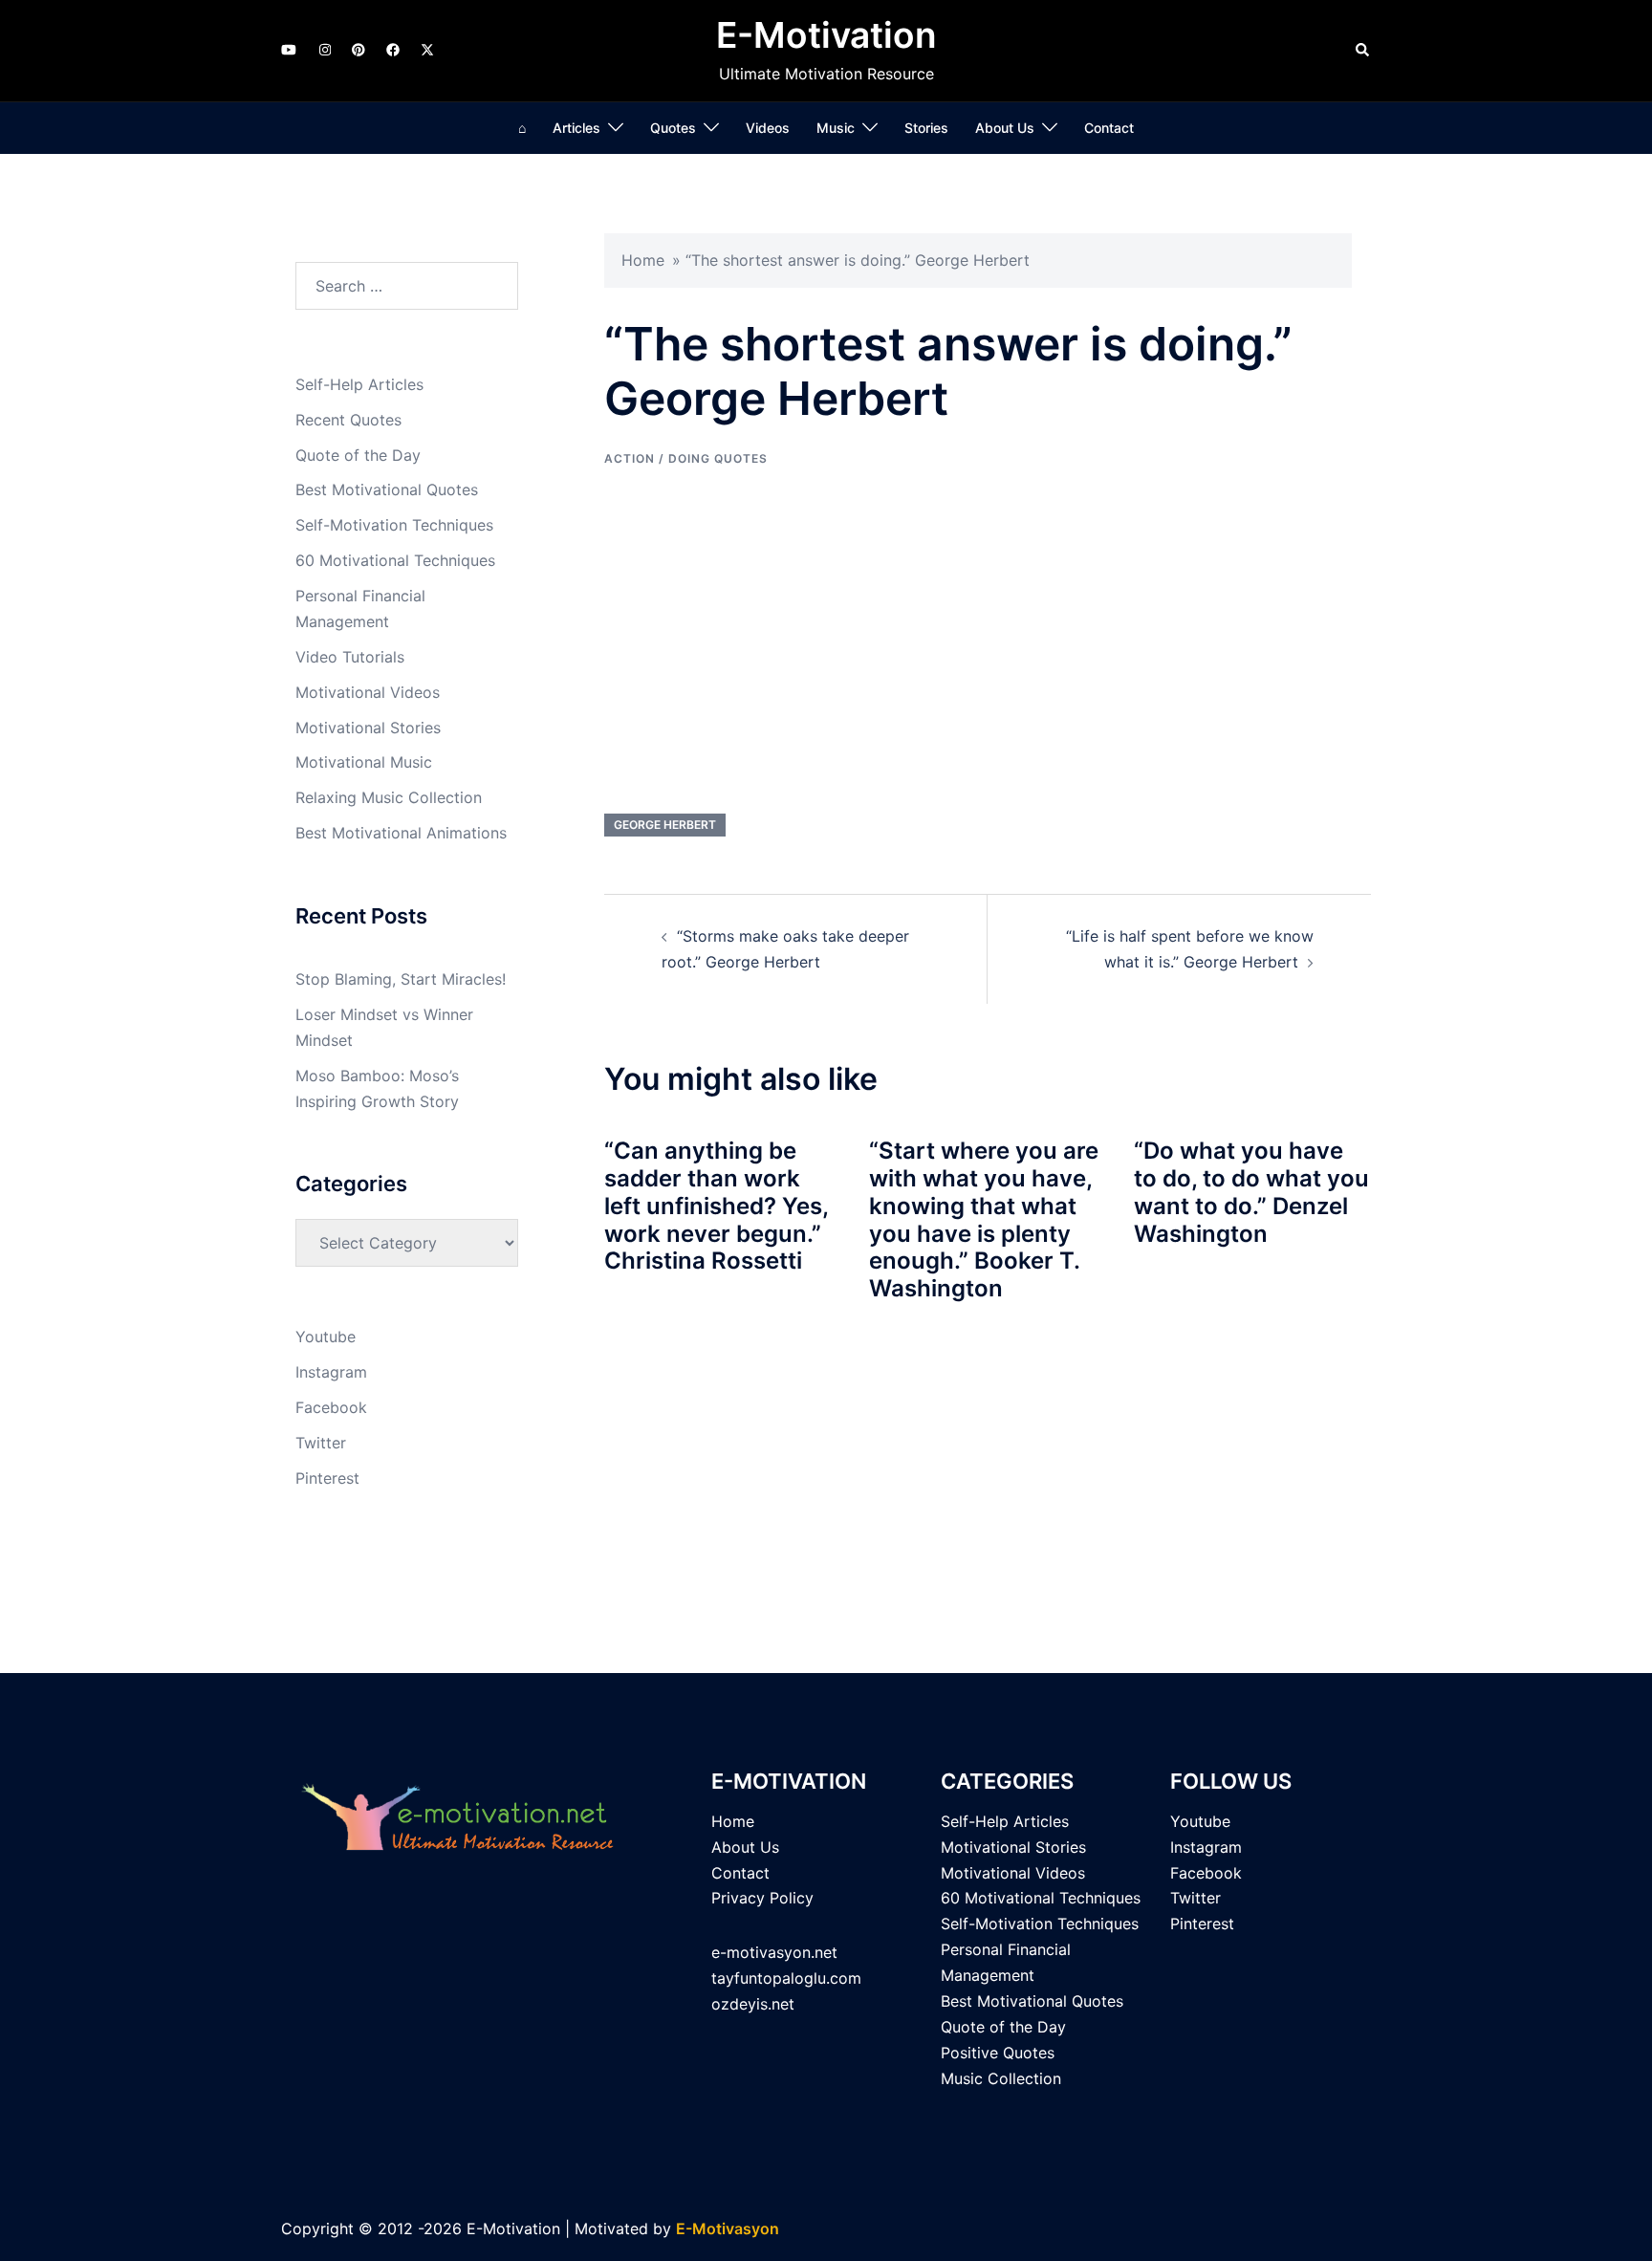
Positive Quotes (998, 2053)
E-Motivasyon (728, 2228)
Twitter (321, 1443)
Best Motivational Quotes (387, 489)
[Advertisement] (988, 641)
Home (643, 260)
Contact (1109, 128)
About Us (1005, 128)
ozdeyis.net (753, 2004)
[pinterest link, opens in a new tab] (358, 49)
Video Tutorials (350, 657)
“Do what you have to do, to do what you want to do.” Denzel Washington (1251, 1192)
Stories (926, 128)
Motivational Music (364, 762)
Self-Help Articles (359, 384)
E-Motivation (826, 35)
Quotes (673, 128)
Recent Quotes (348, 420)
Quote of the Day (358, 455)
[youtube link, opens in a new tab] (289, 49)
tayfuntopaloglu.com (786, 1978)
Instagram (331, 1372)
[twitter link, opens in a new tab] (426, 49)
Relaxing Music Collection (389, 797)
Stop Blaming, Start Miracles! (401, 979)
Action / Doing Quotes (686, 458)
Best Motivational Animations (401, 833)
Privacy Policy (762, 1898)
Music (836, 128)
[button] (1363, 51)
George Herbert (665, 825)
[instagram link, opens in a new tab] (323, 49)
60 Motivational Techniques (395, 560)
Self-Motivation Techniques (394, 525)
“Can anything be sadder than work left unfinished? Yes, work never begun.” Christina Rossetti (716, 1206)
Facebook (331, 1407)
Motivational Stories (368, 728)
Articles (576, 128)
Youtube (326, 1337)
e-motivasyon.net (774, 1952)
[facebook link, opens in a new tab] (392, 49)
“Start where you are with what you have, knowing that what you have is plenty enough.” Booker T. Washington (984, 1219)
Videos (768, 128)
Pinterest (327, 1478)
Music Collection (1001, 2078)
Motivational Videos (368, 692)
